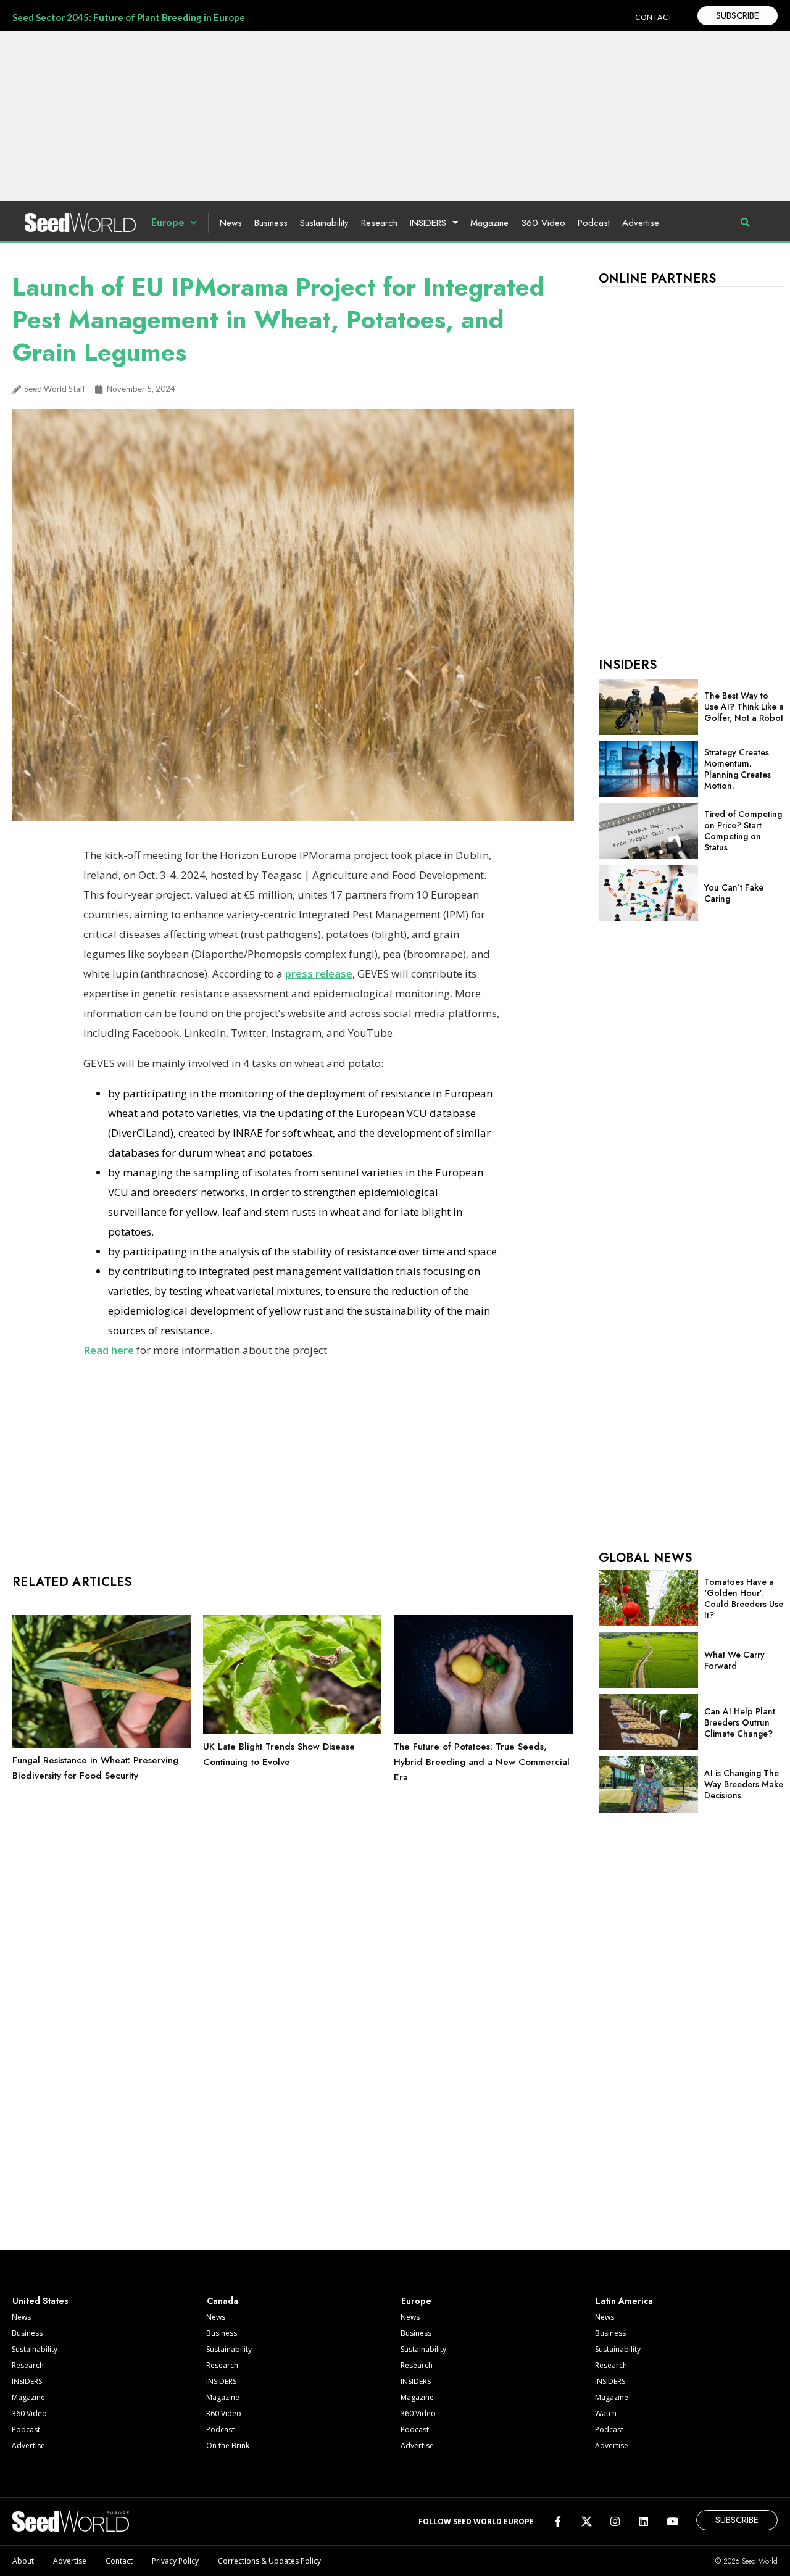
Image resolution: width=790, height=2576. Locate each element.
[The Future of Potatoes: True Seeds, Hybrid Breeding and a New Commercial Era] (483, 1731)
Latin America (624, 2301)
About (23, 2561)
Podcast (594, 223)
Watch (606, 2413)
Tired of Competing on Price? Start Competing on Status (743, 831)
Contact (119, 2561)
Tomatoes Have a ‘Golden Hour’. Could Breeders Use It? (744, 1598)
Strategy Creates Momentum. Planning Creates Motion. (738, 769)
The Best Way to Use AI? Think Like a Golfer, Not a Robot (744, 707)
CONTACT (654, 17)
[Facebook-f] (558, 2521)
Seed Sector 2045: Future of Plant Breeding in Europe (129, 17)
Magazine (489, 223)
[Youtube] (672, 2521)
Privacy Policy (175, 2561)
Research (379, 223)
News (231, 223)
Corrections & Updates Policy (269, 2561)
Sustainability (324, 223)
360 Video (543, 223)
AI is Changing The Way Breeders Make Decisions (744, 1784)
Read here (109, 1350)
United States (40, 2301)
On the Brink (228, 2445)
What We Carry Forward (734, 1660)
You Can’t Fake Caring (734, 893)
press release (319, 974)
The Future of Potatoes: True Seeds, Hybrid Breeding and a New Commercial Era (482, 1762)
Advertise (641, 223)
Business (271, 223)
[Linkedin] (643, 2521)
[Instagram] (615, 2521)
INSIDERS (428, 223)
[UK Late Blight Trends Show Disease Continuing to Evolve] (292, 1731)
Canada (222, 2301)
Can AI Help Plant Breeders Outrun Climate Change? (740, 1722)
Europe (168, 222)
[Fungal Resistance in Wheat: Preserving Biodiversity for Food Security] (102, 1745)
